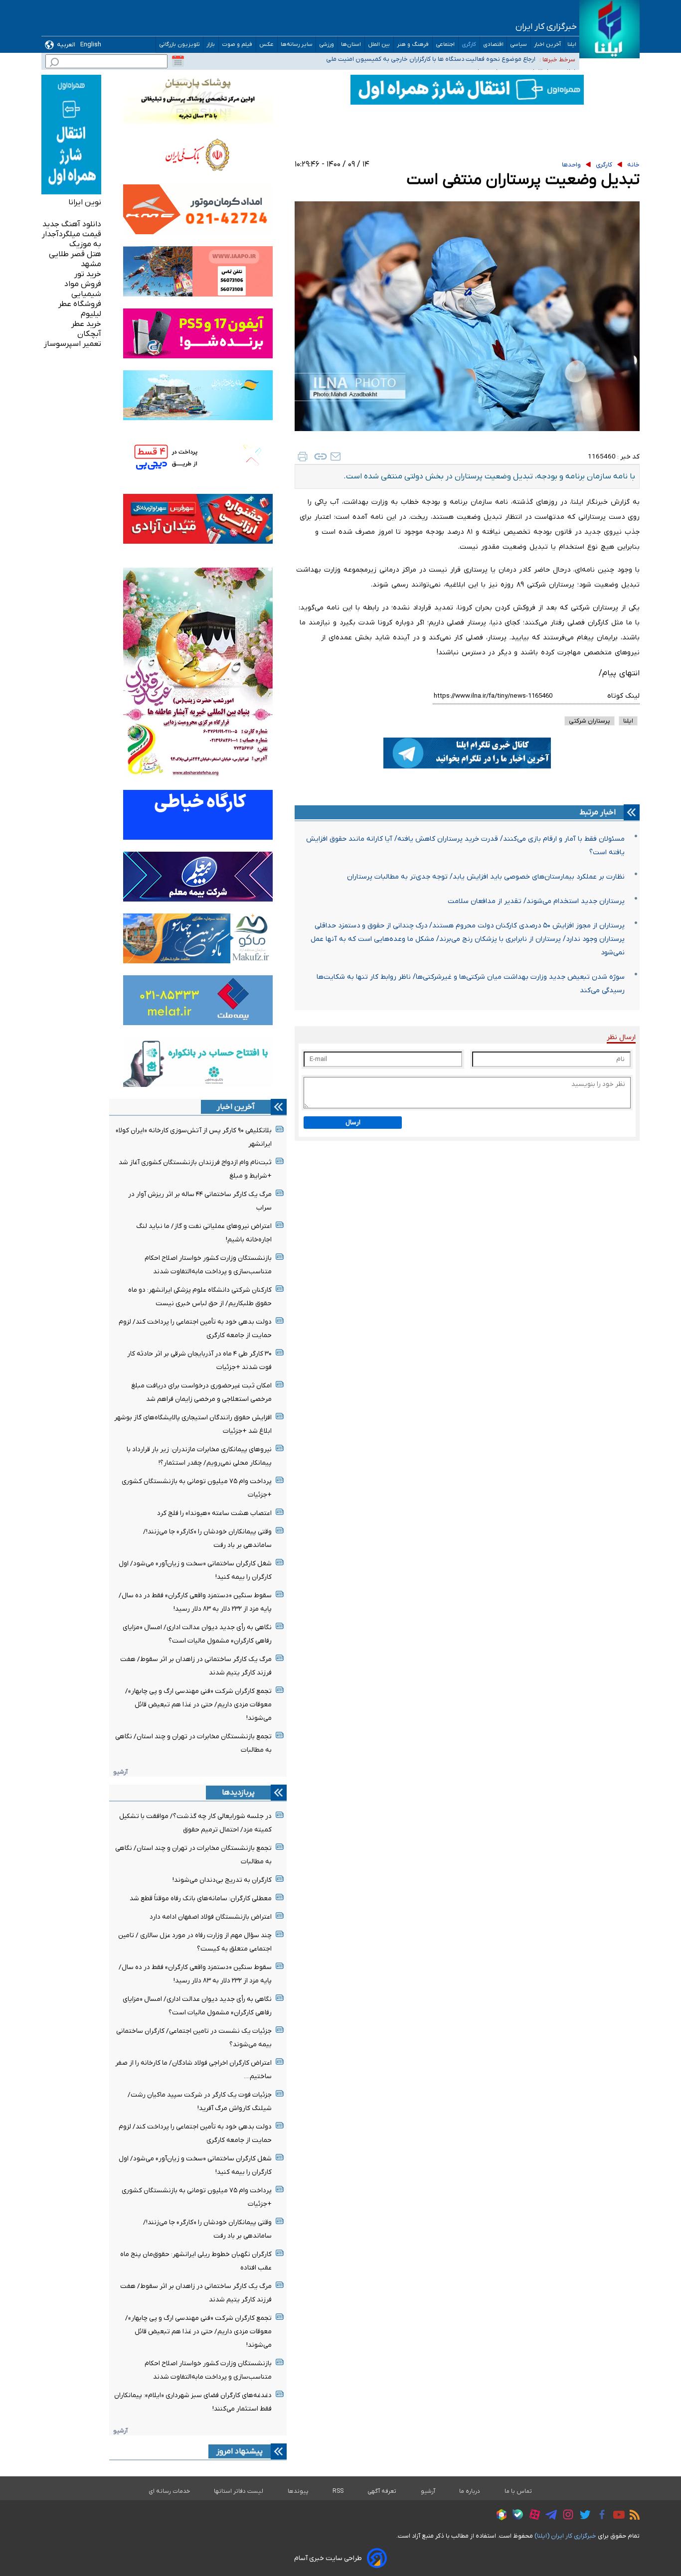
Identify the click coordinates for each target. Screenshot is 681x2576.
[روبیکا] (499, 2516)
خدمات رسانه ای (169, 2491)
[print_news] (303, 456)
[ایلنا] (609, 29)
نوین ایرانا (85, 202)
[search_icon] (54, 64)
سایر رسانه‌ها (297, 45)
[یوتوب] (616, 2516)
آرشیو (120, 1772)
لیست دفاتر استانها (239, 2491)
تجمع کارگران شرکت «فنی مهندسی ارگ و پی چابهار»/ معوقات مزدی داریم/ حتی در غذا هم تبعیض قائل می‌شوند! (198, 1705)
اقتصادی (493, 45)
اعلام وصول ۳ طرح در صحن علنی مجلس (482, 59)
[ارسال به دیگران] (336, 456)
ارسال (353, 1123)
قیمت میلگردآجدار (72, 234)
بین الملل (379, 45)
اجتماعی (445, 45)
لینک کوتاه (623, 696)
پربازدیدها (238, 1793)
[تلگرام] (549, 2516)
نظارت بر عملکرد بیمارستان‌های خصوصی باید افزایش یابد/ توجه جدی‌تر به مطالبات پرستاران (486, 877)
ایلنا (572, 45)
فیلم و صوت (237, 45)
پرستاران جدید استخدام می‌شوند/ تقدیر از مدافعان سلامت (536, 901)
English (91, 45)
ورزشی (327, 45)
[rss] (632, 2516)
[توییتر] (583, 2516)
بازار (211, 45)
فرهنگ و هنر (413, 45)
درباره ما (470, 2491)
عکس (267, 45)
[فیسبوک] (599, 2516)
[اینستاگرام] (566, 2516)
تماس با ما (518, 2491)
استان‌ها (351, 45)
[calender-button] (178, 61)
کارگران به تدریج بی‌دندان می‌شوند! (222, 1880)
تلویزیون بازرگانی (179, 45)
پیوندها (298, 2491)
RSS (338, 2491)
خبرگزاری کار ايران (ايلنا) (565, 2536)
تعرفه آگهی (382, 2491)
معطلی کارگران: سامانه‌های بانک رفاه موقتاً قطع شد (201, 1898)
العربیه (66, 45)
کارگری (469, 45)
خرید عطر (86, 324)
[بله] (515, 2516)
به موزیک (85, 244)
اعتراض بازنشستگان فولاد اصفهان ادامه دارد (211, 1917)
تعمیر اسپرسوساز (73, 344)
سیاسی (519, 45)
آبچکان (89, 334)
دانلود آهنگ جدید (72, 224)
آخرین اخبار (547, 45)
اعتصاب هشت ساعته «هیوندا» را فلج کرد (214, 1513)
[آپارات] (532, 2516)
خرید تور (88, 274)
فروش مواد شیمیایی (83, 289)
